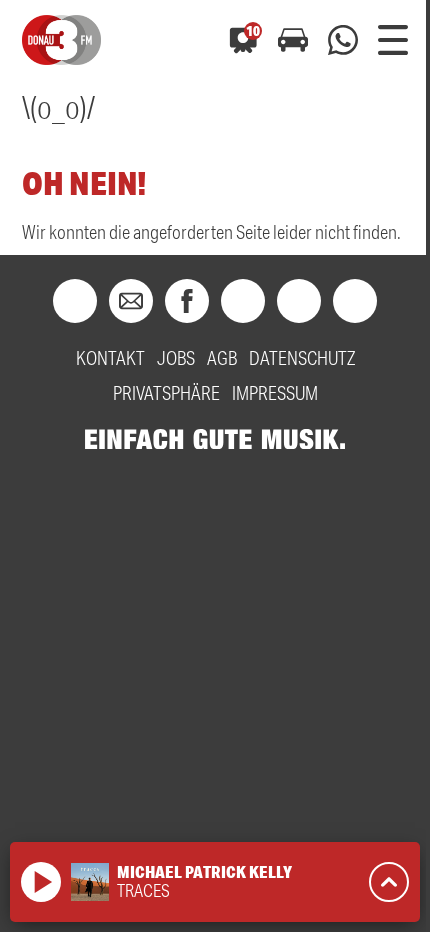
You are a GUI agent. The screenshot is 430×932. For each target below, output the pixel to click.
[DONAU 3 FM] (61, 40)
